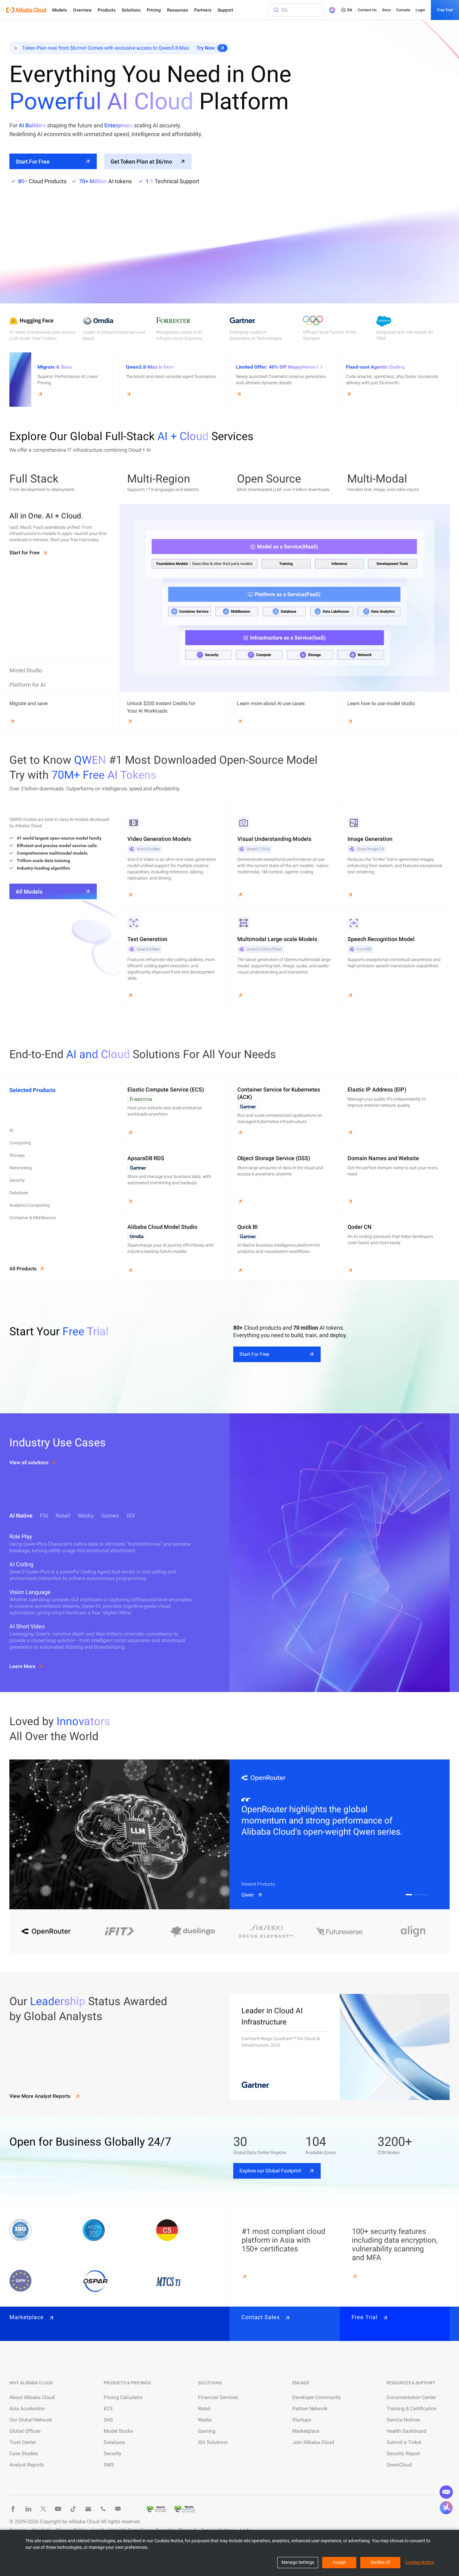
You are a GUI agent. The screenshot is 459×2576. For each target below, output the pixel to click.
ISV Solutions (213, 2442)
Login (420, 10)
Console (403, 10)
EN (350, 10)
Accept (339, 2562)
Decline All (380, 2562)
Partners (203, 10)
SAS (108, 2420)
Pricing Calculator (123, 2397)
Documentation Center (411, 2397)
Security (113, 2453)
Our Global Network (31, 2420)
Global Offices (25, 2431)
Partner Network (310, 2409)
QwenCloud (399, 2465)
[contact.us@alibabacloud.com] (88, 2509)
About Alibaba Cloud (32, 2397)
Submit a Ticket (404, 2442)
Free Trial (445, 10)
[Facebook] (13, 2509)
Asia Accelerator (27, 2409)
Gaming (207, 2431)
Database (114, 2442)
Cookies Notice (419, 2562)
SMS (109, 2465)
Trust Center (23, 2442)
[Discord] (118, 2509)
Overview (82, 10)
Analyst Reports (27, 2465)
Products (107, 10)
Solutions (131, 10)
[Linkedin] (28, 2509)
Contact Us (367, 10)
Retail (204, 2409)
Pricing (154, 10)
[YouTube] (58, 2509)
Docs (386, 10)
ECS (108, 2409)
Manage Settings (298, 2562)
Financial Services (218, 2397)
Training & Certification (412, 2409)
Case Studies (24, 2453)
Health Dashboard (407, 2431)
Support (225, 10)
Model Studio (118, 2431)
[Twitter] (43, 2509)
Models (59, 10)
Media (205, 2420)
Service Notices (403, 2420)
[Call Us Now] (103, 2509)
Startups (302, 2420)
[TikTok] (73, 2509)
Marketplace (306, 2431)
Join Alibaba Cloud (313, 2442)
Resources (178, 10)
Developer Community (317, 2397)
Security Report (403, 2453)
